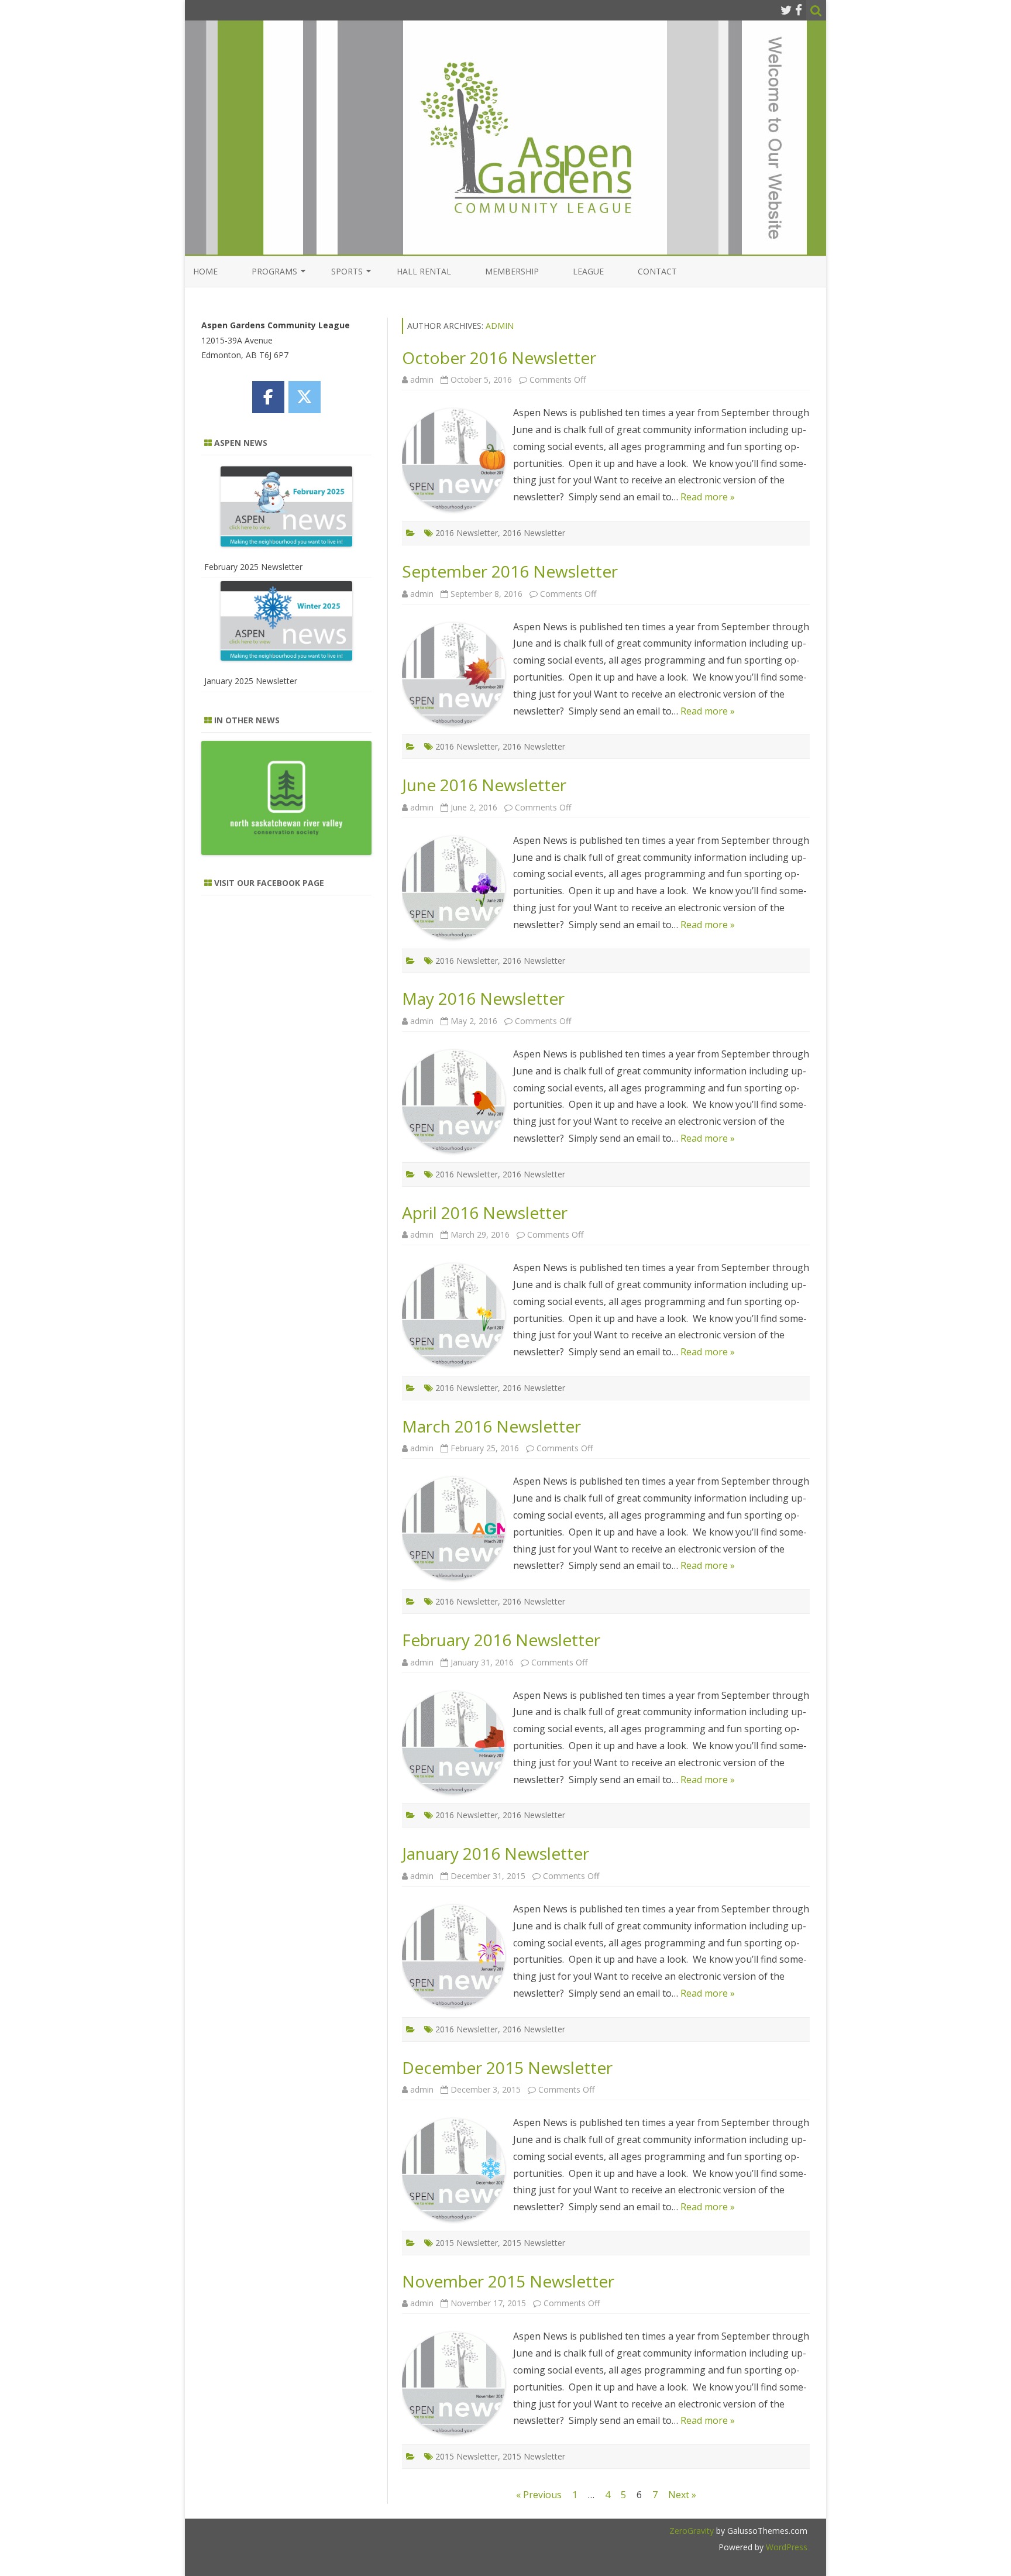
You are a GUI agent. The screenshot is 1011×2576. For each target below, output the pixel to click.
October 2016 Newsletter (499, 358)
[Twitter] (786, 10)
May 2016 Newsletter (483, 998)
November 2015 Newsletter (508, 2281)
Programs (274, 271)
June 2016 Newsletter (484, 785)
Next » (682, 2495)
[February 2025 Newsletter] (286, 509)
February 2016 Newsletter (501, 1640)
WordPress (785, 2547)
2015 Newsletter (467, 2243)
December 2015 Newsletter (507, 2067)
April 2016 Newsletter (485, 1213)
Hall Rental (424, 271)
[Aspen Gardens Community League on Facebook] (268, 397)
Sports (347, 271)
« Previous (539, 2495)
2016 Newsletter (467, 533)
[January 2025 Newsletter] (286, 624)
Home (205, 271)
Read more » (708, 497)
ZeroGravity (692, 2531)
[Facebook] (799, 10)
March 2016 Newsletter (491, 1426)
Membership (512, 271)
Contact (657, 271)
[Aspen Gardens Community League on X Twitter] (305, 397)
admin (500, 326)
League (588, 271)
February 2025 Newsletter (253, 567)
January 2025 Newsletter (251, 681)
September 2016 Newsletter (510, 571)
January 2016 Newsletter (496, 1853)
